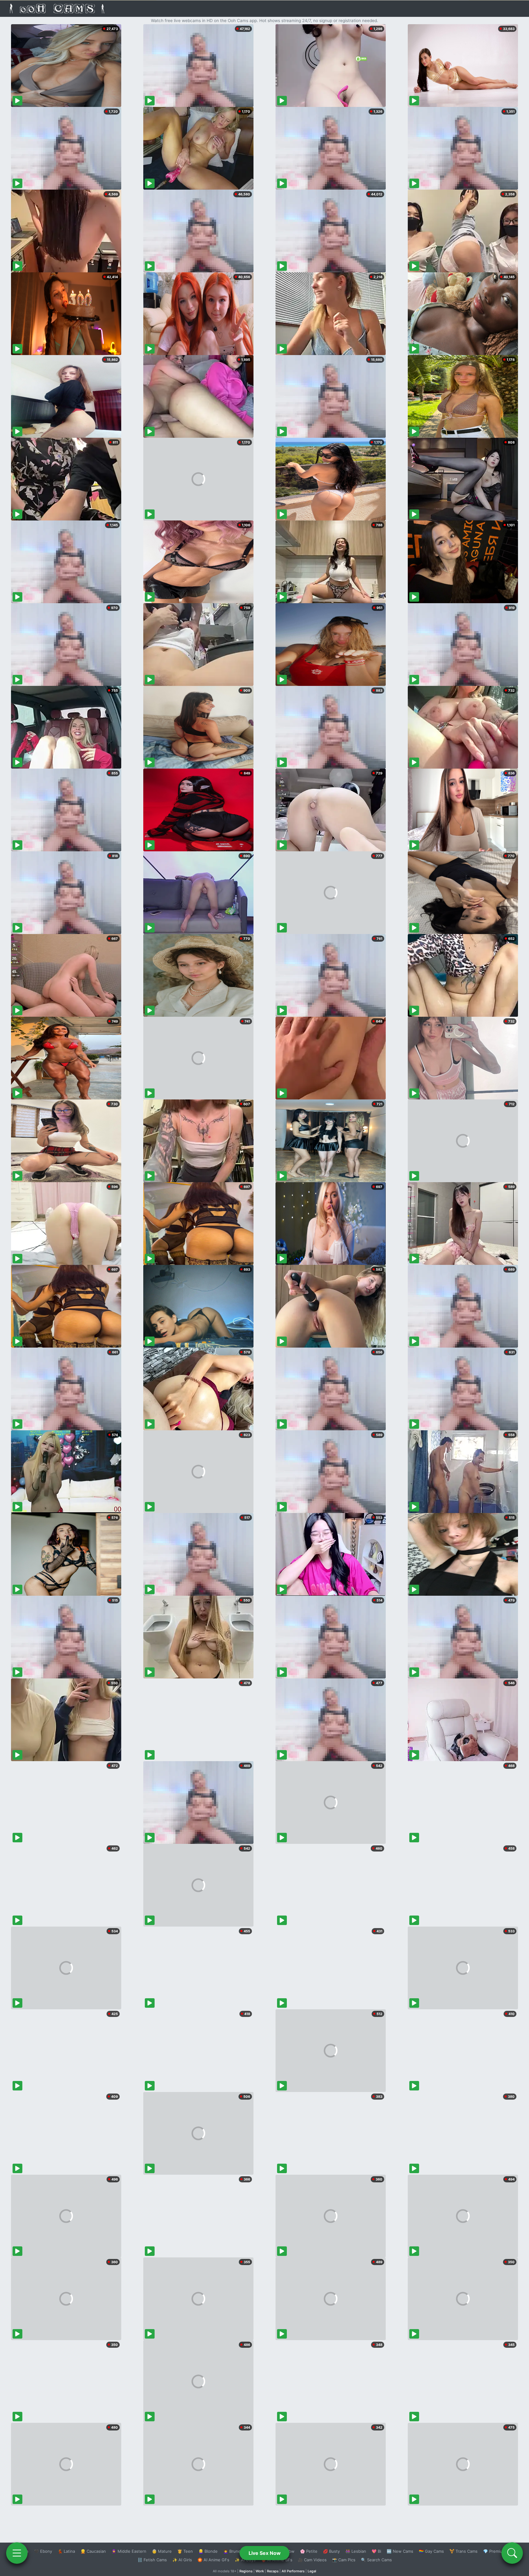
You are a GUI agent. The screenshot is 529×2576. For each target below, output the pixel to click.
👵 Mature (162, 2551)
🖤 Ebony (43, 2551)
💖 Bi (376, 2551)
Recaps (273, 2571)
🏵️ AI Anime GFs (213, 2560)
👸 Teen (185, 2551)
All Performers (293, 2571)
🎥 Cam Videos (312, 2560)
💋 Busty (331, 2551)
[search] (512, 2553)
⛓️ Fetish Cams (152, 2560)
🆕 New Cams (400, 2551)
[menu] (17, 2553)
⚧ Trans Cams (463, 2551)
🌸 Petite (309, 2551)
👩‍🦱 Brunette (235, 2551)
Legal (312, 2571)
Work (260, 2571)
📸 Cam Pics (344, 2560)
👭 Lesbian (356, 2551)
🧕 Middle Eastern (129, 2551)
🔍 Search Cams (376, 2560)
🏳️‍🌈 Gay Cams (431, 2551)
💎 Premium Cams (500, 2551)
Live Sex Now (265, 2553)
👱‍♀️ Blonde (208, 2551)
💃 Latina (66, 2551)
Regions (246, 2571)
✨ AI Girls (182, 2560)
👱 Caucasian (93, 2551)
